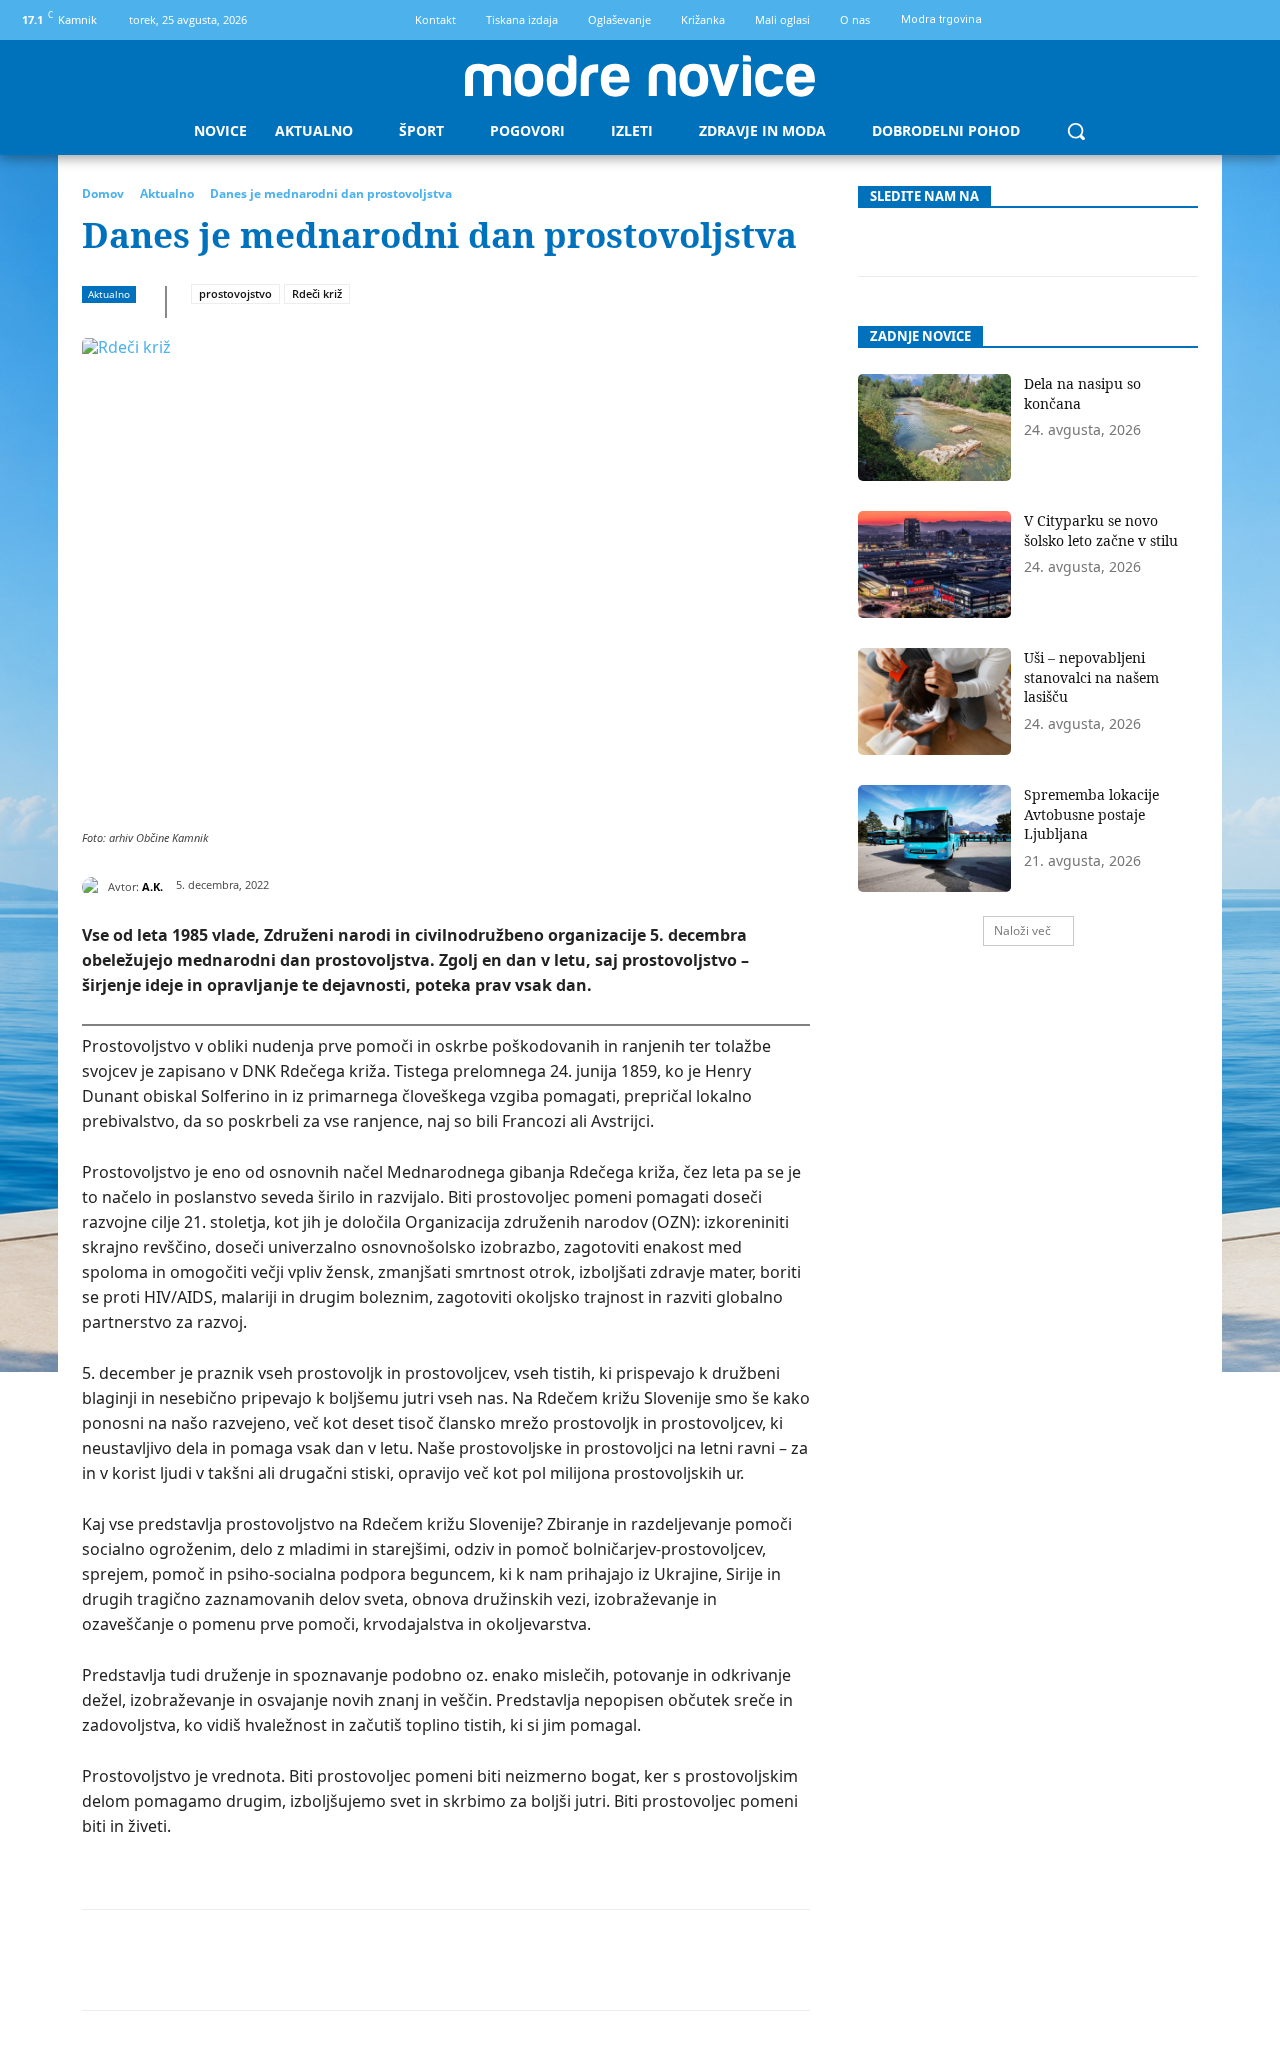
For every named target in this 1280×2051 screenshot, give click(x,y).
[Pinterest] (301, 1960)
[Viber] (531, 1960)
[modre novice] (640, 76)
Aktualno (167, 193)
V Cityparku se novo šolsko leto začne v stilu (1101, 530)
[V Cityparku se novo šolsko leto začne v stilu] (934, 564)
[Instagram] (1246, 20)
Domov (103, 193)
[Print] (485, 1960)
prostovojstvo (235, 293)
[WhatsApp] (347, 1960)
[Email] (439, 1960)
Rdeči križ (317, 293)
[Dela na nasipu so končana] (934, 427)
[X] (255, 1960)
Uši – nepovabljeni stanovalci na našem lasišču (1091, 677)
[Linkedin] (393, 1960)
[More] (578, 1960)
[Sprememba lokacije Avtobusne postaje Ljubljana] (934, 838)
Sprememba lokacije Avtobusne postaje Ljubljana (1091, 814)
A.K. (152, 886)
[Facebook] (1212, 20)
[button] (1076, 131)
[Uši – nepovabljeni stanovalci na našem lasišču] (934, 701)
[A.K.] (95, 887)
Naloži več (1022, 930)
